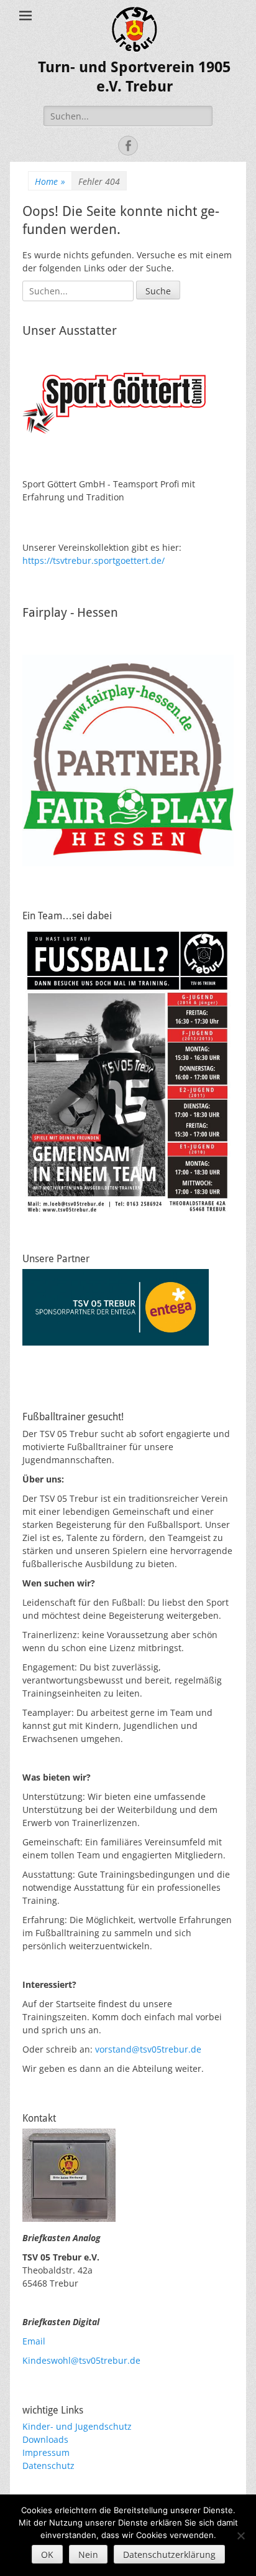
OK (47, 2555)
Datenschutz (48, 2466)
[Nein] (240, 2536)
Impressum (46, 2452)
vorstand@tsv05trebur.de (148, 2049)
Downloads (45, 2439)
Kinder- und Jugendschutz (77, 2426)
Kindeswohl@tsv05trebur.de (81, 2360)
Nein (88, 2555)
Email (34, 2341)
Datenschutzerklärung (169, 2555)
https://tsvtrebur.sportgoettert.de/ (94, 560)
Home (50, 181)
